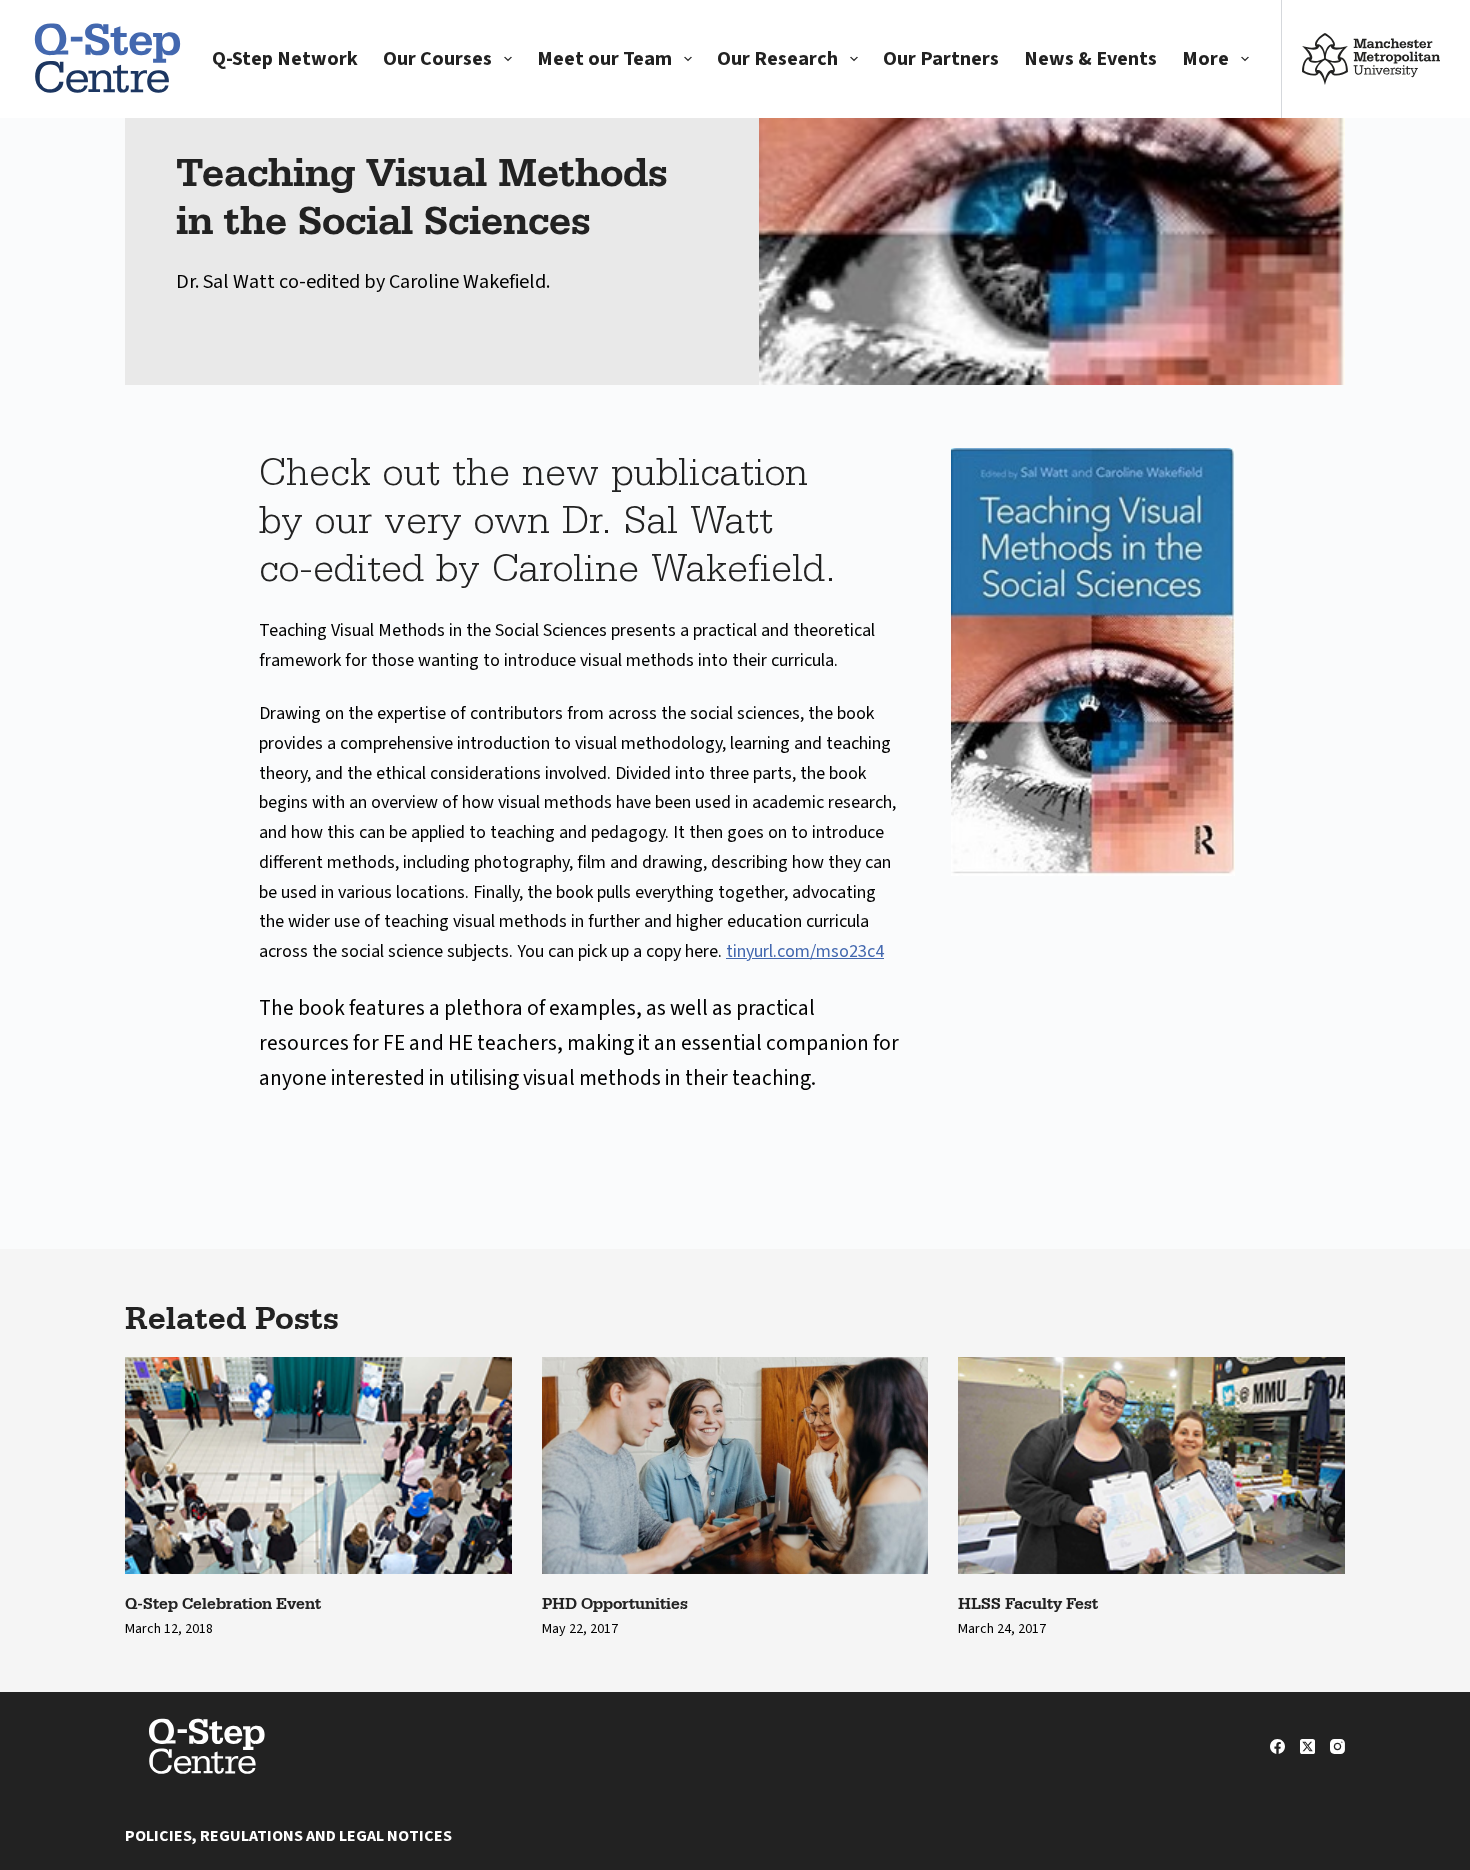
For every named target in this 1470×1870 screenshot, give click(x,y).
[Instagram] (1337, 1746)
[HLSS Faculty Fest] (1151, 1465)
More (1205, 59)
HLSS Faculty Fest (1028, 1603)
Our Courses (437, 59)
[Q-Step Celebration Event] (318, 1465)
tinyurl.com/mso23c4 (805, 951)
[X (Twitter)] (1307, 1746)
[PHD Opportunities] (735, 1466)
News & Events (1090, 59)
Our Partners (941, 59)
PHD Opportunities (615, 1603)
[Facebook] (1277, 1746)
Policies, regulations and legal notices (288, 1836)
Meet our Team (604, 59)
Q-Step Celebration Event (223, 1603)
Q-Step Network (285, 59)
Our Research (777, 59)
